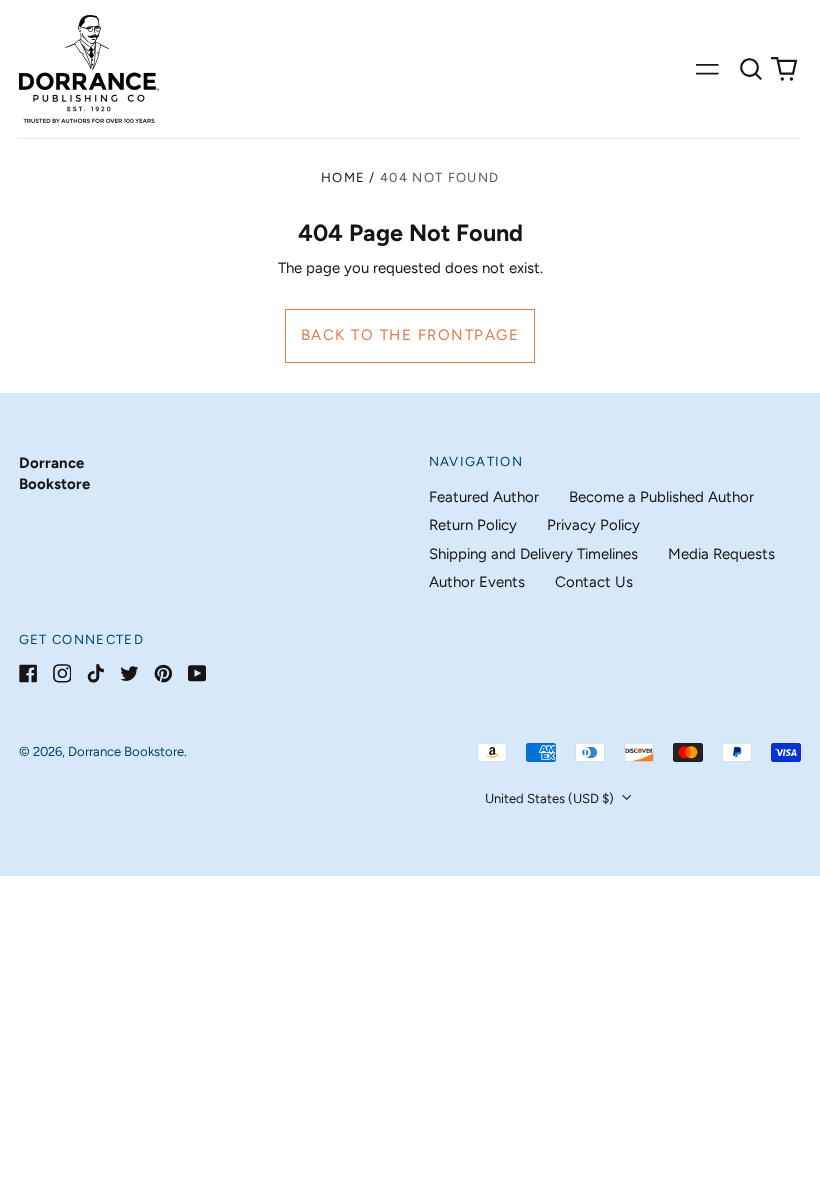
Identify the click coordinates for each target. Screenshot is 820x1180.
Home (343, 177)
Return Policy (473, 525)
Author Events (477, 582)
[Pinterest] (163, 673)
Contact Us (594, 582)
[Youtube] (197, 673)
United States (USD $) (551, 798)
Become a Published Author (661, 497)
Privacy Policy (593, 525)
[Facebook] (28, 673)
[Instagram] (62, 673)
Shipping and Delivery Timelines (533, 554)
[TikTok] (95, 673)
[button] (751, 69)
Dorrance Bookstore (126, 751)
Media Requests (721, 554)
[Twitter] (129, 673)
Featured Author (484, 497)
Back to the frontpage (410, 335)
